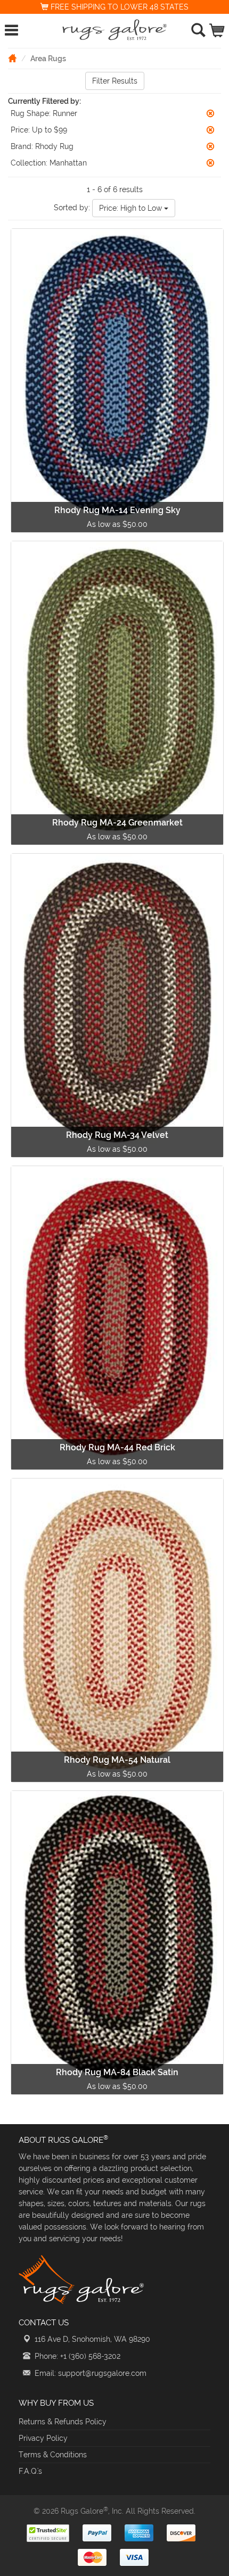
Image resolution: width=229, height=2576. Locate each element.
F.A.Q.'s (30, 2471)
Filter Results (115, 81)
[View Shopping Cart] (218, 28)
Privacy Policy (43, 2438)
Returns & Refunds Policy (63, 2422)
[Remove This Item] (210, 113)
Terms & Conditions (53, 2455)
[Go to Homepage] (12, 58)
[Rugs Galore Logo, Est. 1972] (115, 30)
